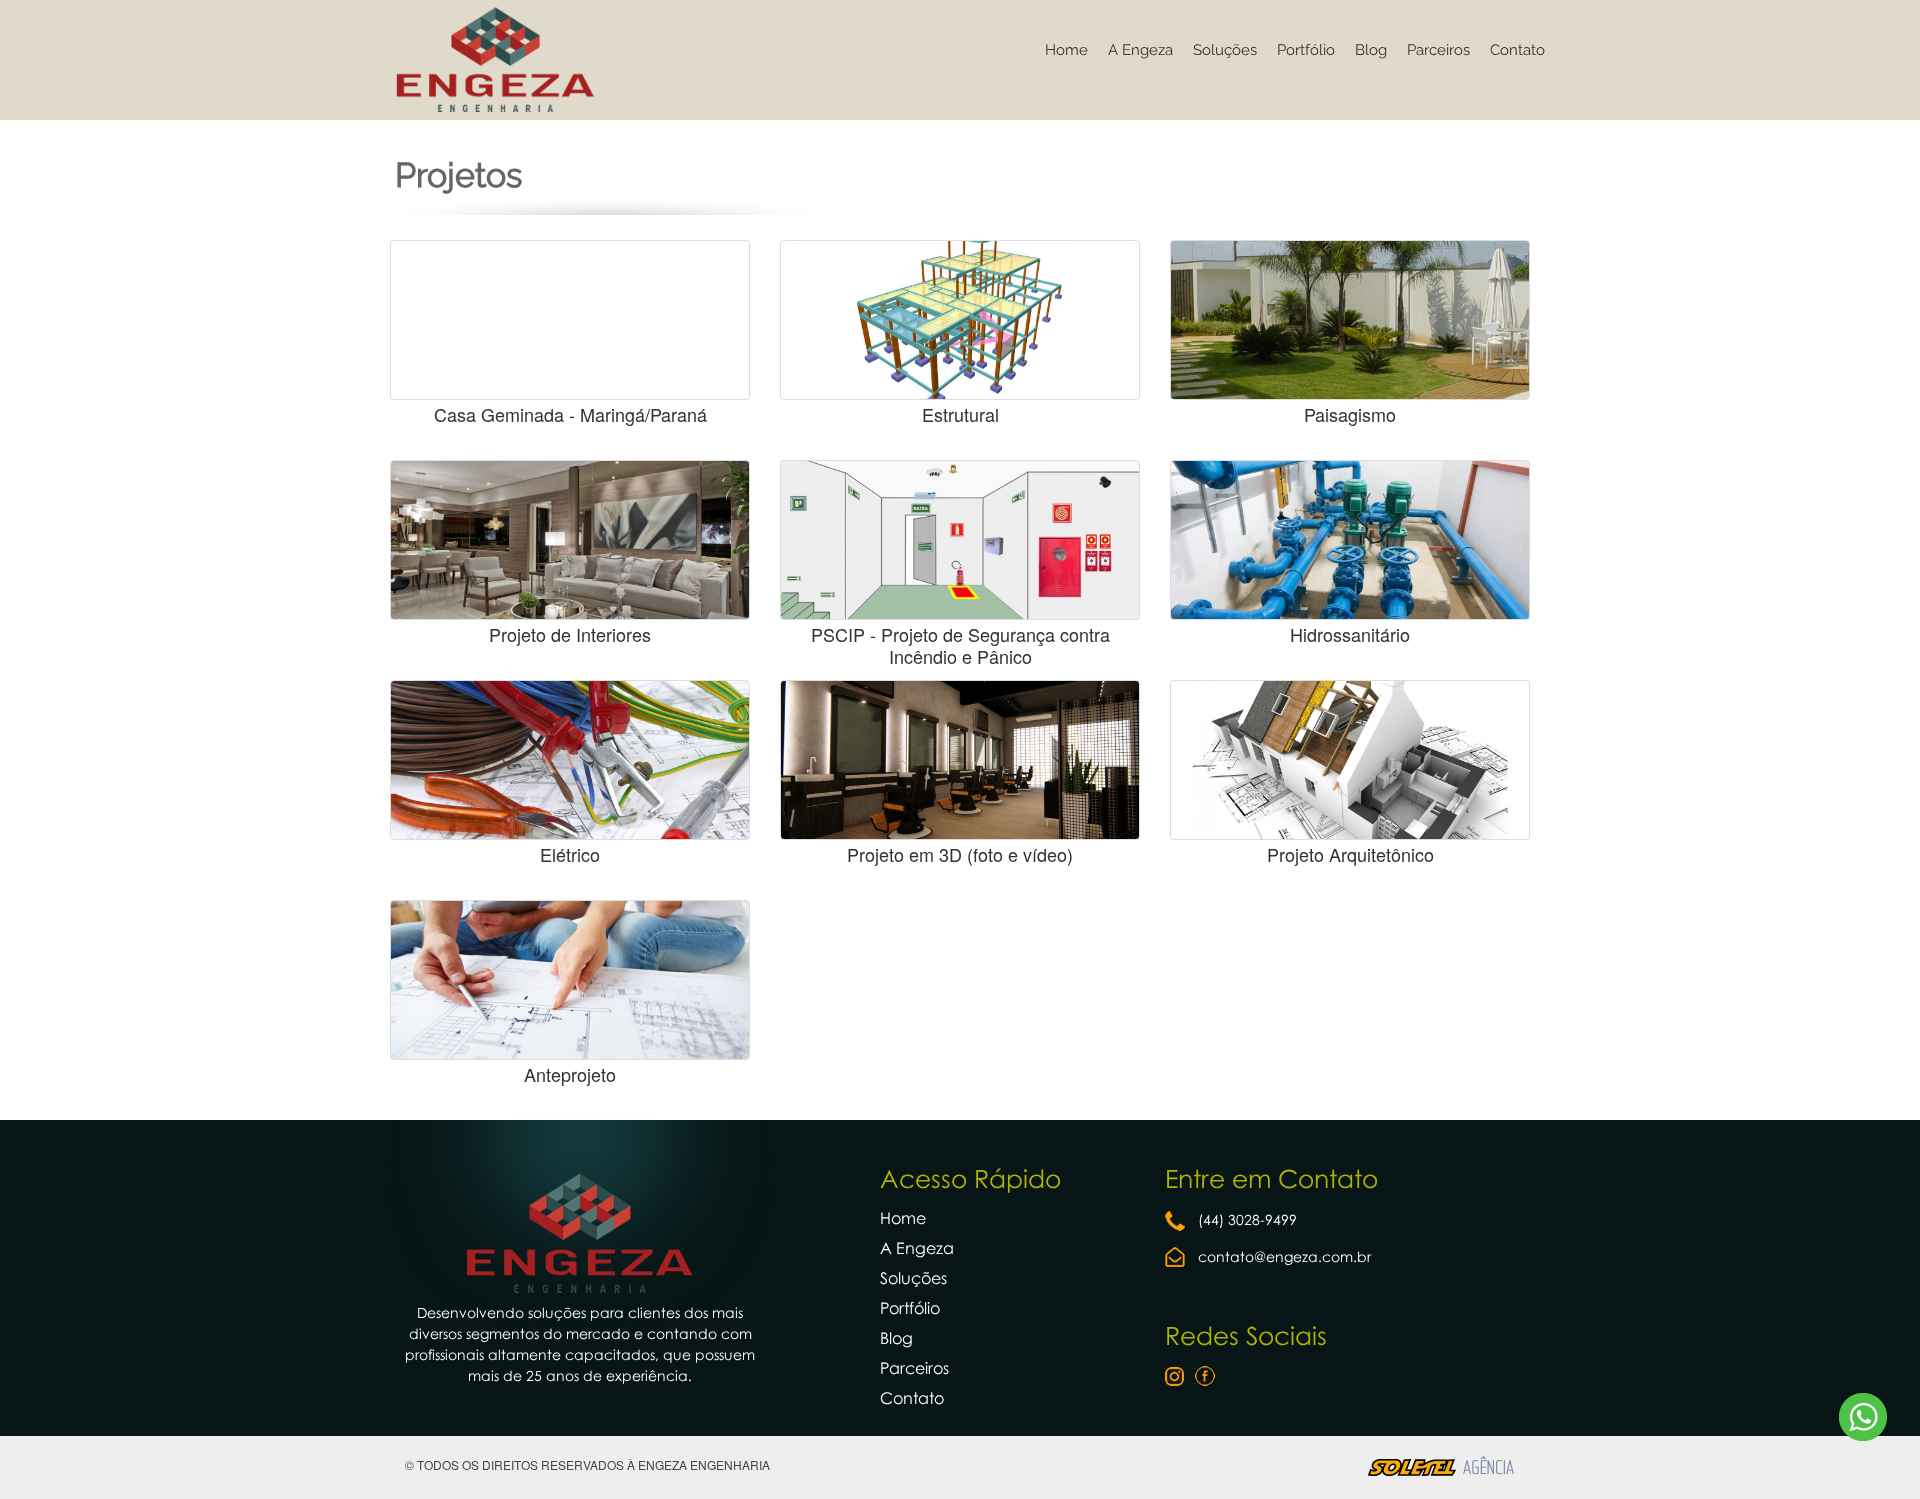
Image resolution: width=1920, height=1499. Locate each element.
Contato (1517, 50)
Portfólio (1306, 50)
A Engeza (1140, 50)
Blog (1371, 50)
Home (1066, 50)
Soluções (1225, 50)
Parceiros (1438, 50)
